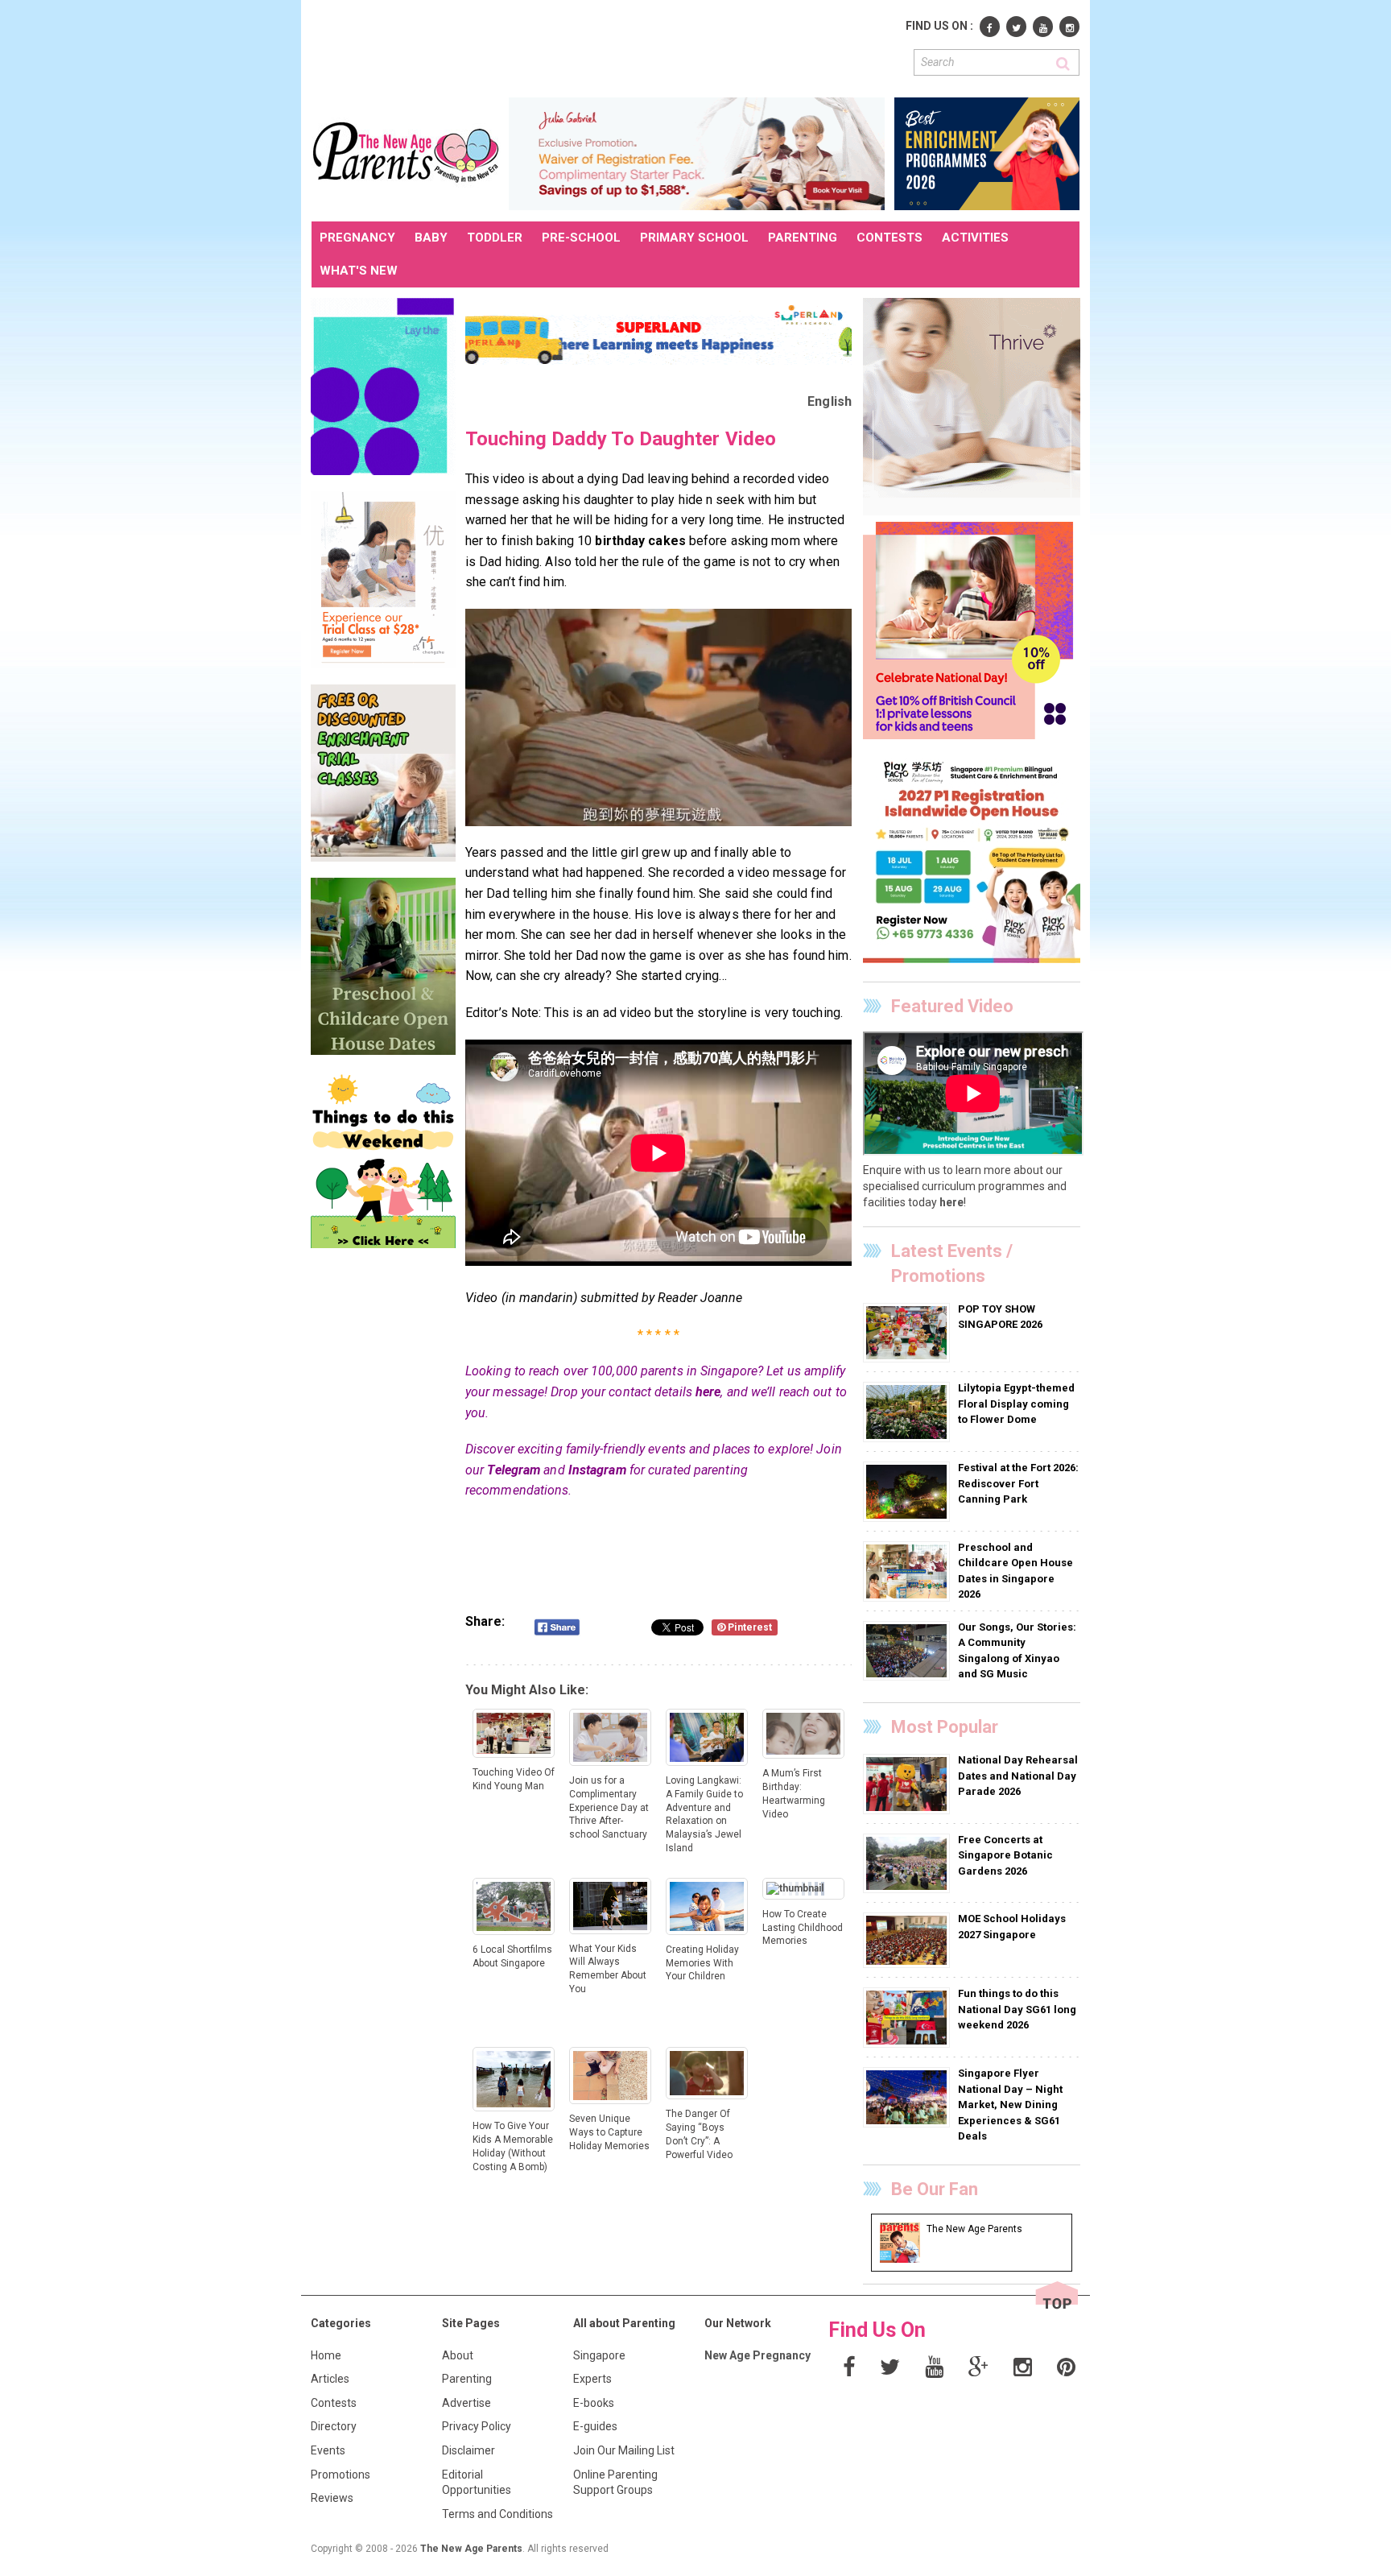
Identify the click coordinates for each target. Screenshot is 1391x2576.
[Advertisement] (605, 47)
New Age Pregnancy (757, 2355)
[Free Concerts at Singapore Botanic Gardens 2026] (908, 1863)
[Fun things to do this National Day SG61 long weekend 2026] (908, 2017)
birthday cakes (640, 541)
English (830, 401)
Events (328, 2450)
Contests (334, 2403)
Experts (592, 2379)
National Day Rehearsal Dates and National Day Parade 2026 (1018, 1776)
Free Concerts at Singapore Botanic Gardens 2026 (1005, 1855)
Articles (330, 2379)
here (708, 1392)
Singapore (599, 2355)
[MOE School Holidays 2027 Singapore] (908, 1940)
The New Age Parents (471, 2549)
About (458, 2355)
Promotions (341, 2475)
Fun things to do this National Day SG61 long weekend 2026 (1017, 2009)
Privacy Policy (477, 2426)
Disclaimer (468, 2450)
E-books (594, 2403)
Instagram (597, 1470)
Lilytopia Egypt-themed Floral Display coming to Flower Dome (1016, 1404)
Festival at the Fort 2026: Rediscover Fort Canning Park (1018, 1483)
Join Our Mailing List (624, 2450)
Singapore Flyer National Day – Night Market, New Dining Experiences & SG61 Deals (1010, 2105)
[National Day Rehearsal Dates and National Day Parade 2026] (908, 1784)
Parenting (467, 2379)
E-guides (595, 2426)
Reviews (332, 2498)
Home (326, 2355)
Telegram (514, 1470)
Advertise (466, 2403)
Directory (334, 2426)
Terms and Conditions (497, 2514)
